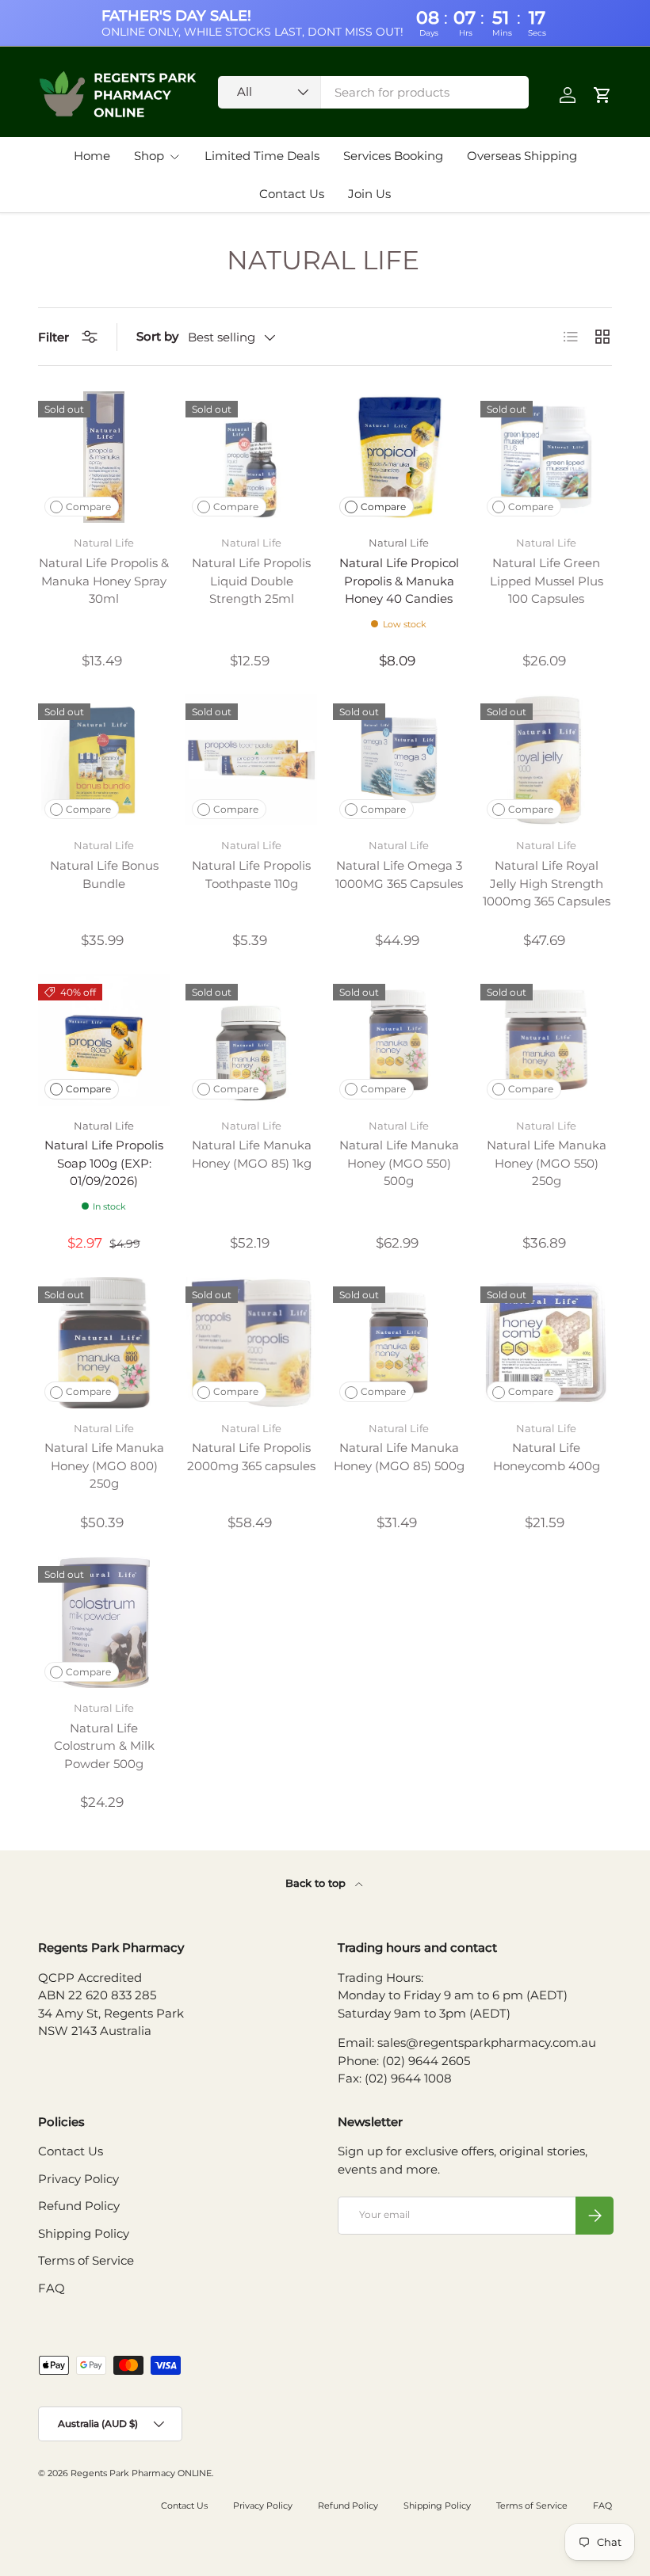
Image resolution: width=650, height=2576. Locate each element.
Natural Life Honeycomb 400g (547, 1457)
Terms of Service (86, 2260)
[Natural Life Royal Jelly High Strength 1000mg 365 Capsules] (546, 760)
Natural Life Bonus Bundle (104, 875)
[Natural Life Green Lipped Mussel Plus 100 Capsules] (546, 457)
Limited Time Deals (262, 156)
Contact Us (292, 194)
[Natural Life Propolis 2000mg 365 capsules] (251, 1343)
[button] (602, 95)
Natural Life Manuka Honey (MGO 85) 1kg (252, 1154)
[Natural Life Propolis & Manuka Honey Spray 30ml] (104, 457)
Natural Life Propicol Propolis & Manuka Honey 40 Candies (399, 581)
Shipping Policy (84, 2233)
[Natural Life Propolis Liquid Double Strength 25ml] (251, 457)
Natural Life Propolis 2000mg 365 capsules (251, 1457)
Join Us (369, 194)
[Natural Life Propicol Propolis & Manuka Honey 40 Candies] (399, 457)
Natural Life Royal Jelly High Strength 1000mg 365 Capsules (547, 883)
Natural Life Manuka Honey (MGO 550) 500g (399, 1163)
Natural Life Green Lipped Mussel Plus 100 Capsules (547, 581)
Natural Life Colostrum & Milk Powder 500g (104, 1746)
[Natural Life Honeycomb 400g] (546, 1343)
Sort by (157, 336)
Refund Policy (79, 2206)
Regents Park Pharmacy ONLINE (141, 2473)
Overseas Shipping (522, 156)
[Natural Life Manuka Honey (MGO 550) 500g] (399, 1040)
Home (92, 156)
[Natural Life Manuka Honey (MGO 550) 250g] (546, 1040)
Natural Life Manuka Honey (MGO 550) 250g (547, 1163)
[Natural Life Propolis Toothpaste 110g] (251, 760)
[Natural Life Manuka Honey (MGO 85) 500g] (399, 1343)
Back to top (317, 1883)
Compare (88, 507)
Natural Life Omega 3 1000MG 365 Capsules (399, 875)
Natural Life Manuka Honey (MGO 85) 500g (399, 1457)
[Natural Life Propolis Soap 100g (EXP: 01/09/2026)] (104, 1040)
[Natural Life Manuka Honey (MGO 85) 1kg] (251, 1040)
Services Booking (393, 156)
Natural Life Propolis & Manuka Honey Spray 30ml (104, 581)
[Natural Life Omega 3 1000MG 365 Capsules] (399, 760)
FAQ (52, 2288)
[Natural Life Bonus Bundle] (104, 760)
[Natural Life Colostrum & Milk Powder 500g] (104, 1622)
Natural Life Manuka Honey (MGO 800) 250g (104, 1465)
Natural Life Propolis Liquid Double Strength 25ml (251, 581)
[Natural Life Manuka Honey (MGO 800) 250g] (104, 1343)
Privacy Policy (78, 2179)
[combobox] (373, 92)
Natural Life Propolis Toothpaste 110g (251, 875)
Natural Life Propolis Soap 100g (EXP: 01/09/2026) (104, 1163)
